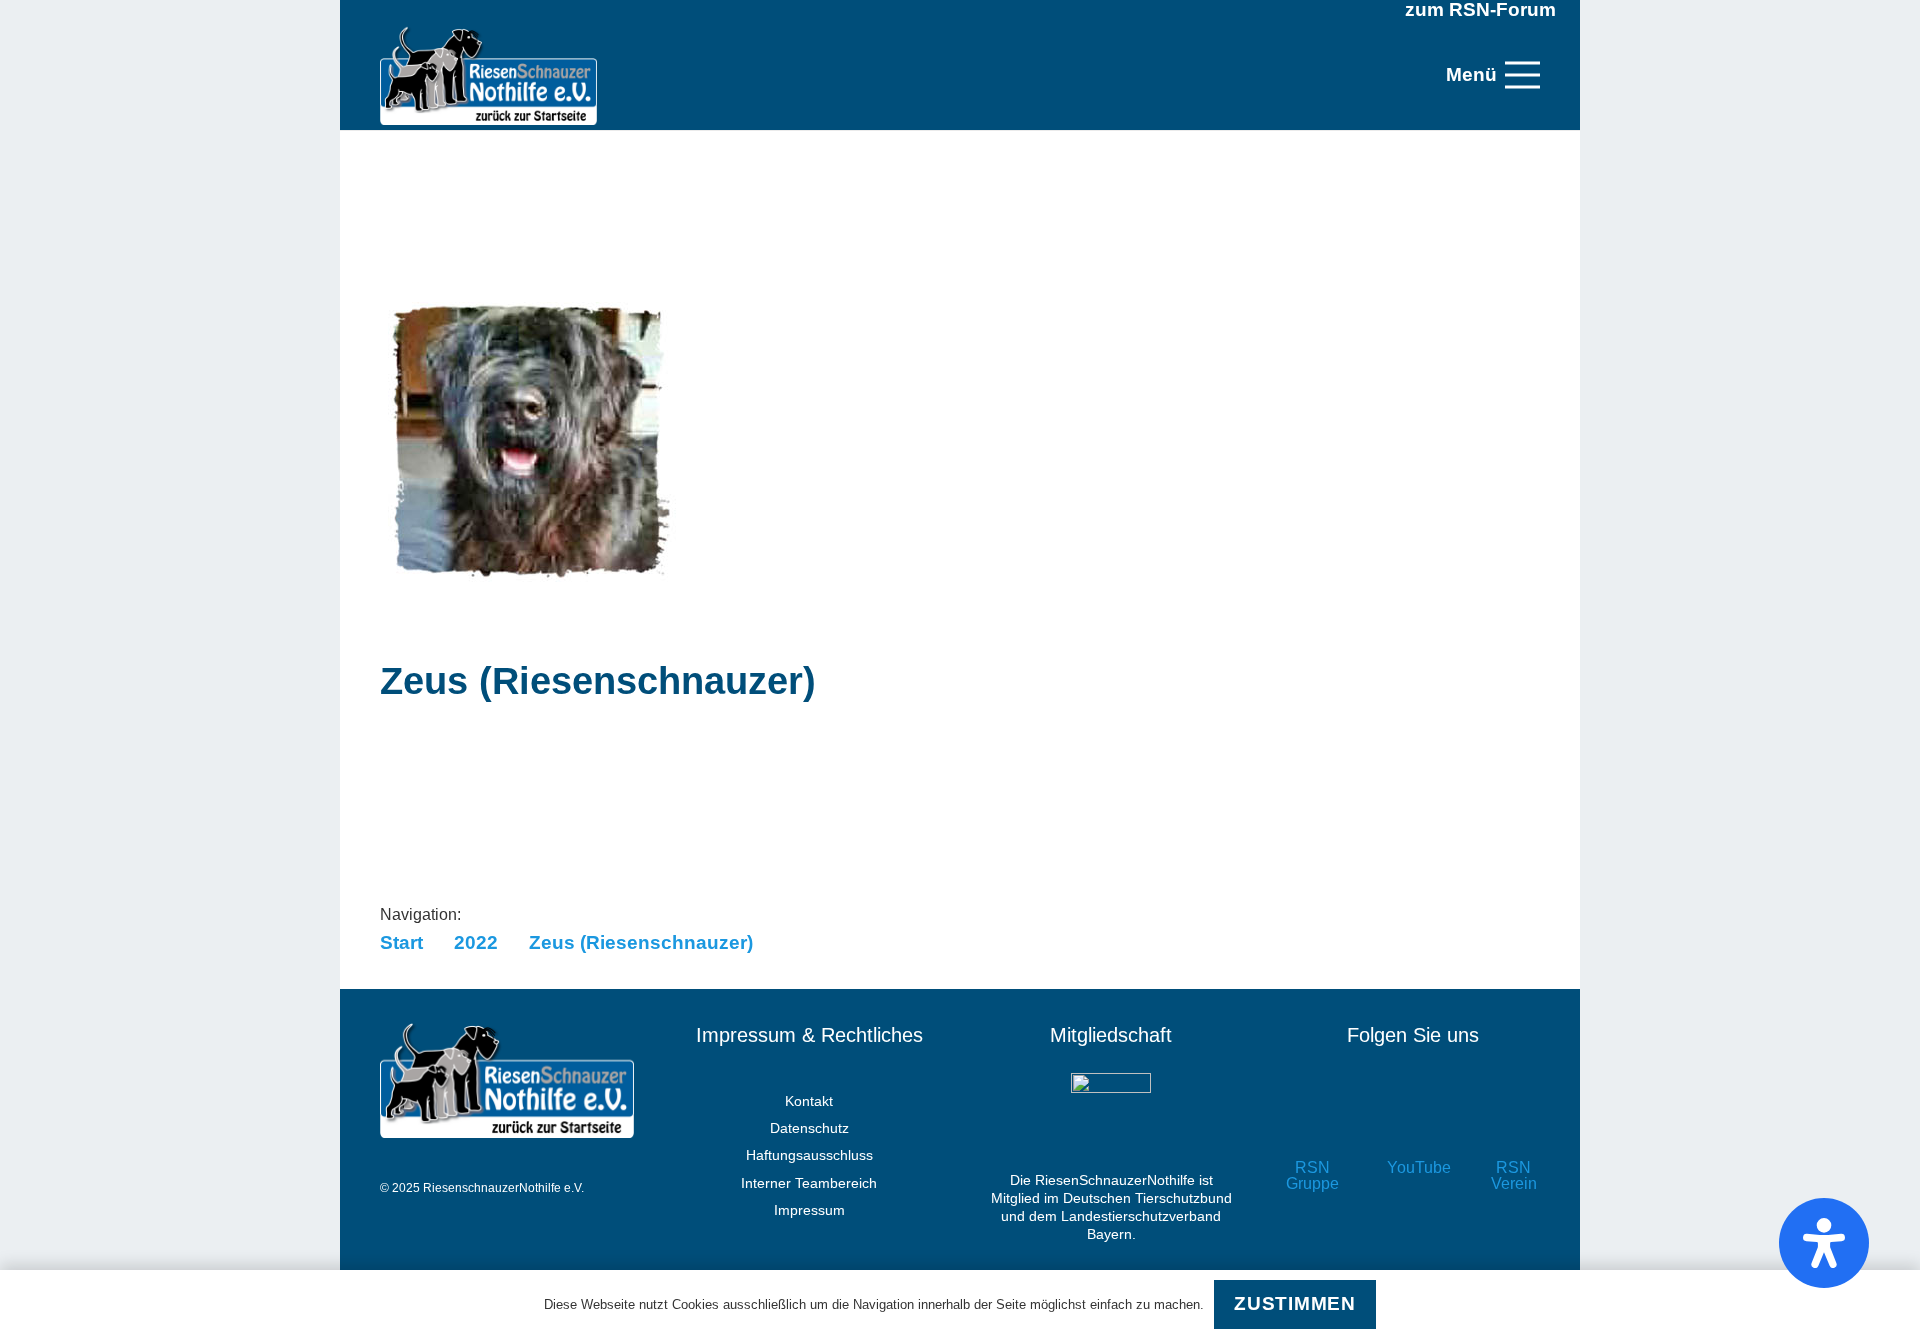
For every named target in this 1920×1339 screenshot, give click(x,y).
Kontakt (809, 1101)
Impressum (809, 1210)
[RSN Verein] (1513, 1124)
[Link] (488, 75)
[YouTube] (1413, 1124)
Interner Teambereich (809, 1183)
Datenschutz (809, 1128)
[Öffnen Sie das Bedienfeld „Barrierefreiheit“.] (1824, 1243)
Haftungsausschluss (809, 1155)
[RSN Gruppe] (1312, 1124)
